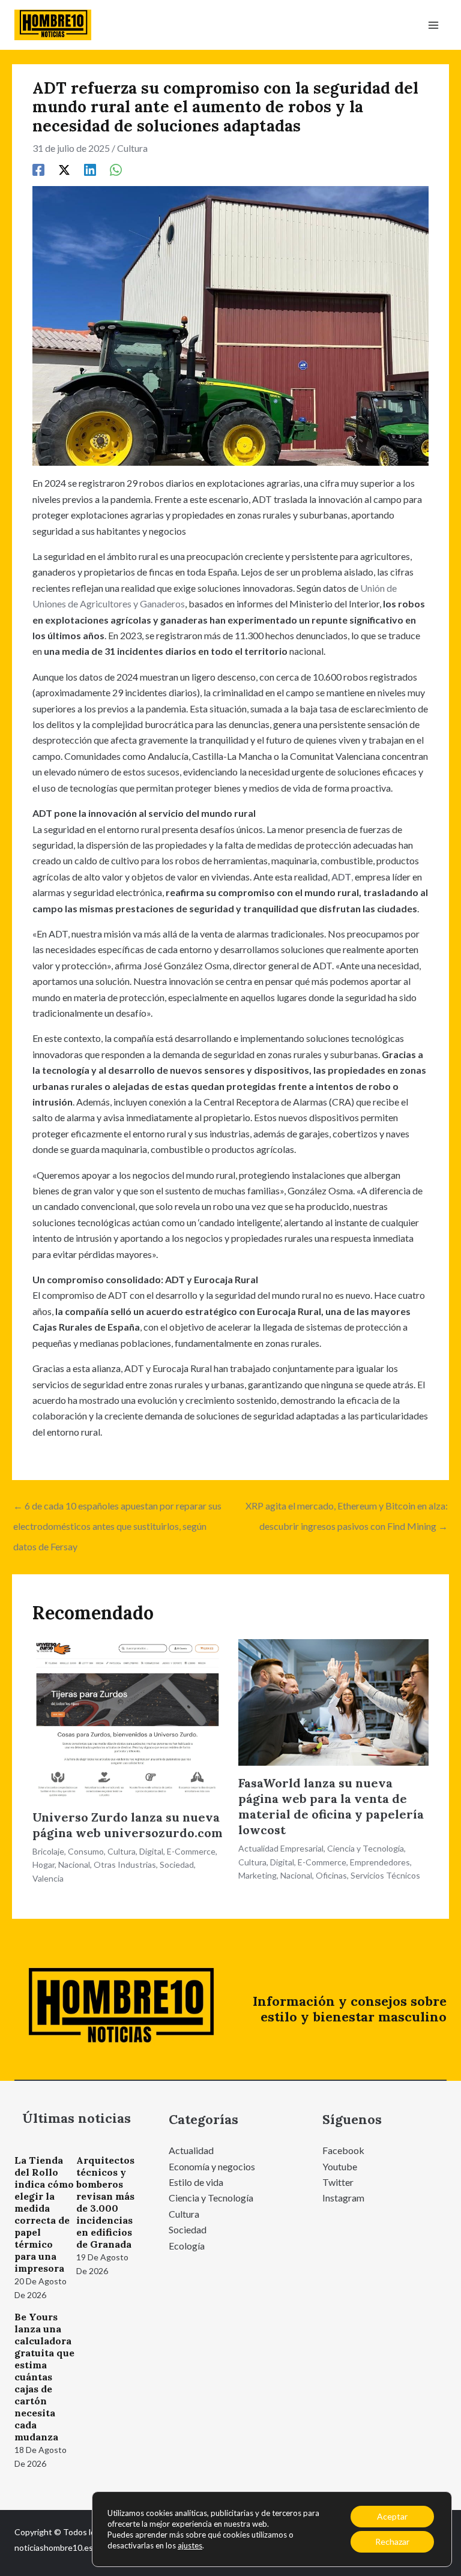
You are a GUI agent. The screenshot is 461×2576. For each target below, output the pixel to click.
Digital (151, 1851)
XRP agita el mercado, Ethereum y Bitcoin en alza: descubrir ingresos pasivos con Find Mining (347, 1509)
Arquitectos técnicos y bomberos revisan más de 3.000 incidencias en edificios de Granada (105, 2202)
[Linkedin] (90, 169)
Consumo (86, 1851)
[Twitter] (64, 169)
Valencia (48, 1878)
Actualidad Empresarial (281, 1848)
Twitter (338, 2182)
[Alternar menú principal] (433, 25)
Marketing (258, 1875)
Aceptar (392, 2516)
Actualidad (191, 2150)
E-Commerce (191, 1851)
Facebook (343, 2150)
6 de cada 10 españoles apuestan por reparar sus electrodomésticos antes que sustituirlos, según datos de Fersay (117, 1509)
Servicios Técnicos (385, 1875)
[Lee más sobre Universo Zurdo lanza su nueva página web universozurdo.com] (128, 1718)
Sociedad (177, 1864)
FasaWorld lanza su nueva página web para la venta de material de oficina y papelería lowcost (331, 1806)
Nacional (74, 1864)
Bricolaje (48, 1851)
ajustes (190, 2545)
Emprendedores (380, 1862)
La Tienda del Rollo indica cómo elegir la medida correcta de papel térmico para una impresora (44, 2214)
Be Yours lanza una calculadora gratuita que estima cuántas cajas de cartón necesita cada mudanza (44, 2377)
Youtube (340, 2166)
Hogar (44, 1864)
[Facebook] (38, 169)
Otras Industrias (125, 1864)
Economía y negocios (212, 2166)
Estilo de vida (196, 2182)
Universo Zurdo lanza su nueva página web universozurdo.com (128, 1825)
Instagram (343, 2198)
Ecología (187, 2246)
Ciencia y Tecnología (366, 1848)
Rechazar (392, 2541)
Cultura (132, 148)
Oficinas (331, 1875)
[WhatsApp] (116, 169)
